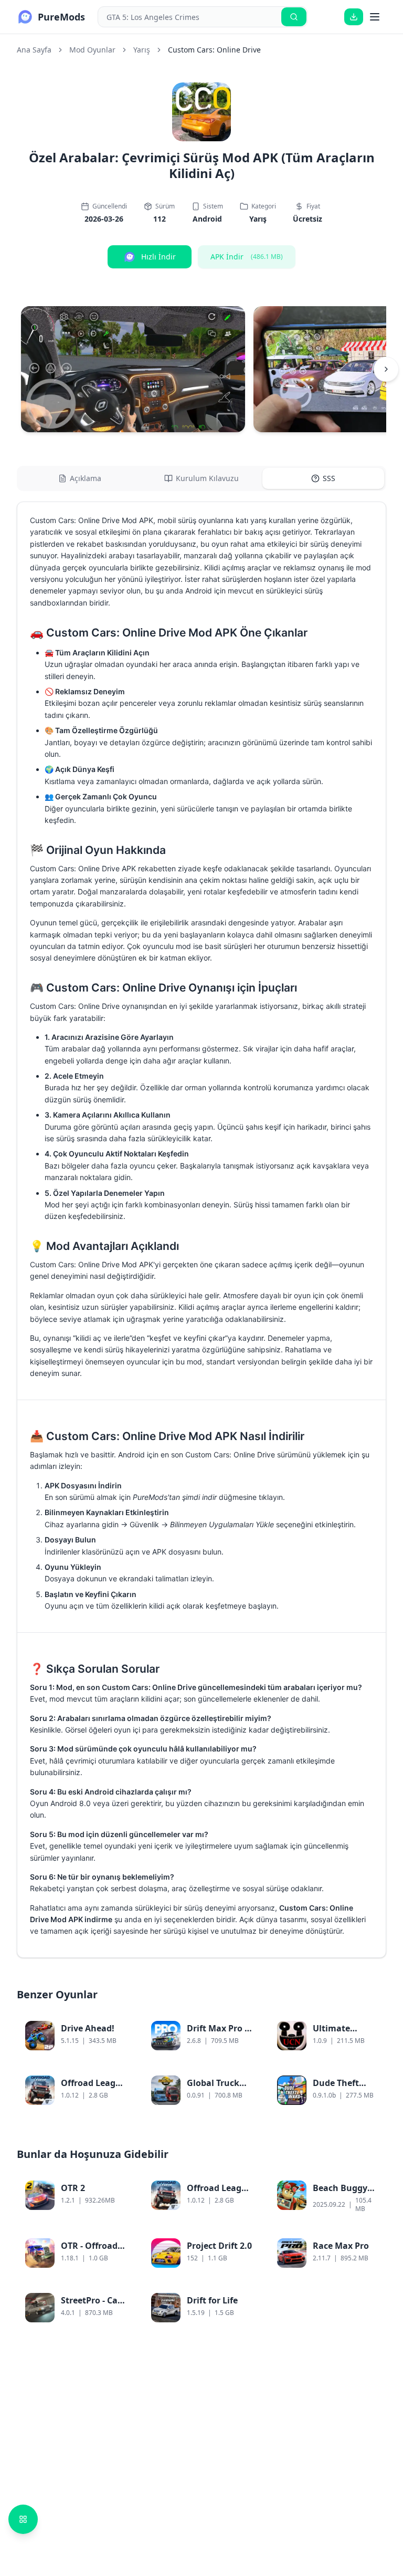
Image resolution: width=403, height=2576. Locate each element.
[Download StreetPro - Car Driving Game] (118, 2314)
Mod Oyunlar (92, 50)
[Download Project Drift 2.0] (243, 2259)
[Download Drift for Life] (243, 2314)
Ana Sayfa (34, 50)
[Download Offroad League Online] (118, 2097)
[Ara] (294, 17)
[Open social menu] (23, 2519)
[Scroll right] (386, 369)
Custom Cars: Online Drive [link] (214, 50)
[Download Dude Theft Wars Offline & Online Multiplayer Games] (369, 2097)
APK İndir (247, 257)
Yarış (142, 50)
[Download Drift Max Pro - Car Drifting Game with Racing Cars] (243, 2042)
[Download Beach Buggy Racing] (369, 2205)
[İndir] (354, 17)
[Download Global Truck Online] (243, 2097)
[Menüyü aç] (375, 17)
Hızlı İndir (158, 257)
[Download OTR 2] (118, 2205)
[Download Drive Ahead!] (118, 2042)
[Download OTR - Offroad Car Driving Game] (118, 2259)
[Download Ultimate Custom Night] (369, 2042)
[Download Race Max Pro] (369, 2259)
